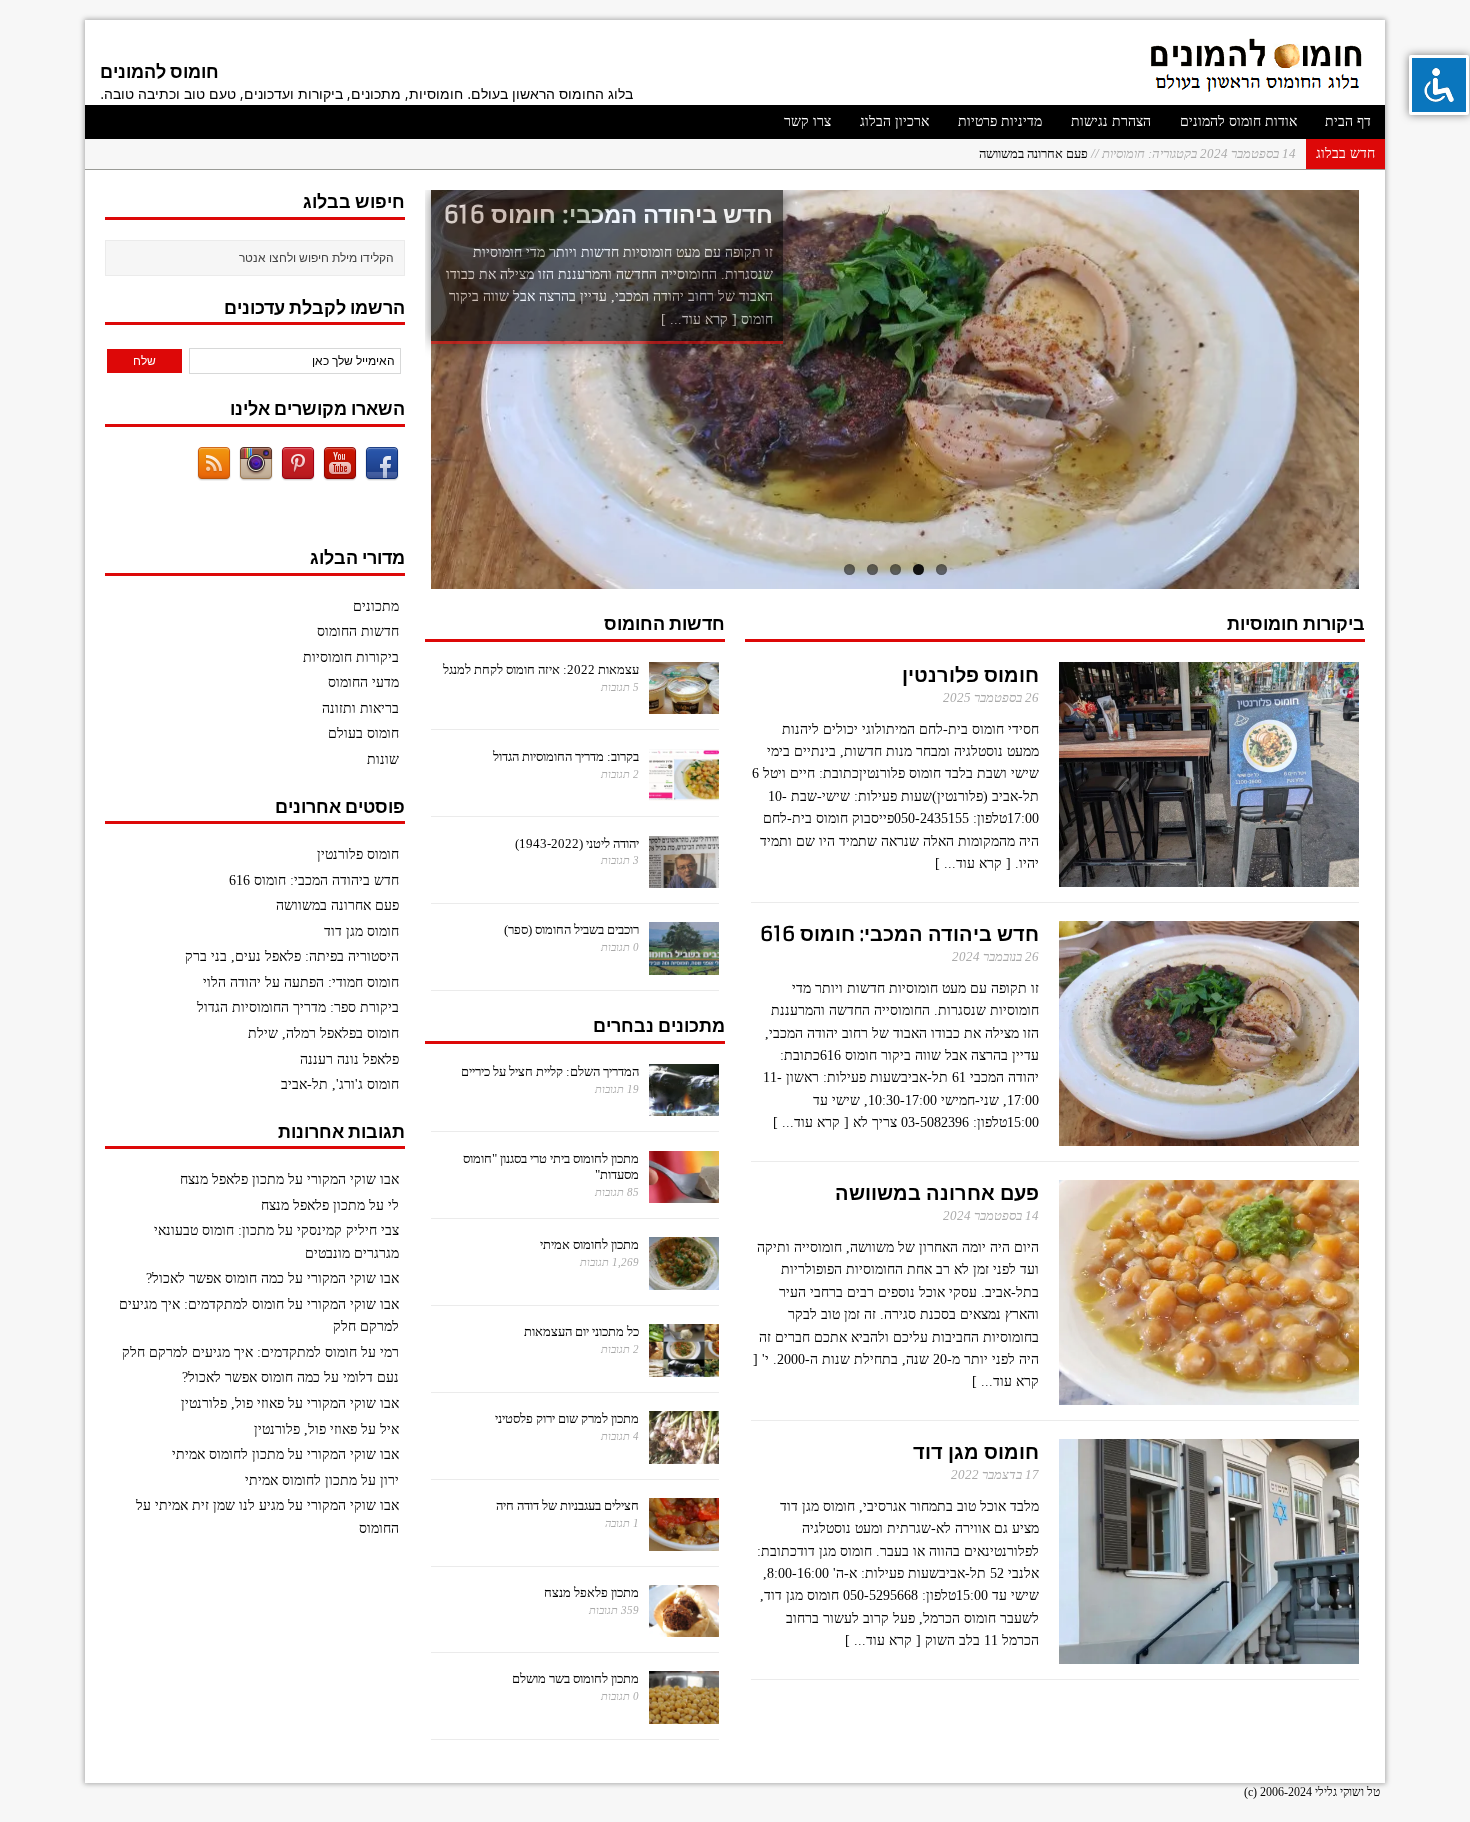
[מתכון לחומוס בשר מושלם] (684, 1712)
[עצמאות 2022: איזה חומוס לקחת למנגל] (684, 703)
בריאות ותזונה (360, 708)
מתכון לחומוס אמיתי (589, 1244)
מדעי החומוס (363, 682)
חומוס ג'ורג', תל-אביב (340, 1084)
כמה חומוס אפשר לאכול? (215, 1278)
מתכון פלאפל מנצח (591, 1592)
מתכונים (376, 606)
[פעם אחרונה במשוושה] (1209, 1392)
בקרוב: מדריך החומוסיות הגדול (566, 756)
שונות (383, 759)
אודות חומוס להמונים (1238, 121)
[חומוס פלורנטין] (1209, 874)
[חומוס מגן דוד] (1209, 1651)
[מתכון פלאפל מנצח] (684, 1625)
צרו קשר (807, 121)
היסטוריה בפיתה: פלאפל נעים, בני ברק (292, 956)
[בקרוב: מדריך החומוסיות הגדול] (684, 790)
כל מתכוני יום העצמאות (581, 1331)
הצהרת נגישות (1111, 121)
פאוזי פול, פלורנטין (232, 1403)
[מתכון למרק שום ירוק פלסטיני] (684, 1452)
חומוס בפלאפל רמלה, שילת (323, 1033)
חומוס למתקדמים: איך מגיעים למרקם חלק (239, 1352)
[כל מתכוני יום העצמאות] (684, 1365)
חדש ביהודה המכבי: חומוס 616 (899, 933)
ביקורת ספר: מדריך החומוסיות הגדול (298, 1007)
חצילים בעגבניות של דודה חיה (567, 1505)
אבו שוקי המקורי (353, 1179)
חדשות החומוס (664, 623)
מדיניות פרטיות (1000, 121)
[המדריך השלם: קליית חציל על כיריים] (684, 1105)
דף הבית (1348, 121)
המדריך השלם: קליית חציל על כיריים (550, 1071)
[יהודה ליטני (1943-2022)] (684, 876)
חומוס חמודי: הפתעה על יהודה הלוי (301, 982)
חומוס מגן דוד (976, 1451)
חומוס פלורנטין (970, 674)
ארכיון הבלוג (894, 121)
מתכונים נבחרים (659, 1025)
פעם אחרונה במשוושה (1137, 153)
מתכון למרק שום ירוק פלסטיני (567, 1418)
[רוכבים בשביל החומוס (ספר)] (684, 963)
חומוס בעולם (363, 733)
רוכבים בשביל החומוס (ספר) (571, 929)
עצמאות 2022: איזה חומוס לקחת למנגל (541, 669)
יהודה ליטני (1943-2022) (577, 843)
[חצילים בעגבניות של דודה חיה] (684, 1539)
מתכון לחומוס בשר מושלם (575, 1678)
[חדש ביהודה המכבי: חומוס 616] (894, 389)
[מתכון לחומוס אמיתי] (684, 1278)
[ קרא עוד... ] (699, 319)
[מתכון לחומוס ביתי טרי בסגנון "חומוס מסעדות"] (684, 1191)
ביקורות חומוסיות (1296, 623)
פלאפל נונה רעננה (349, 1059)
